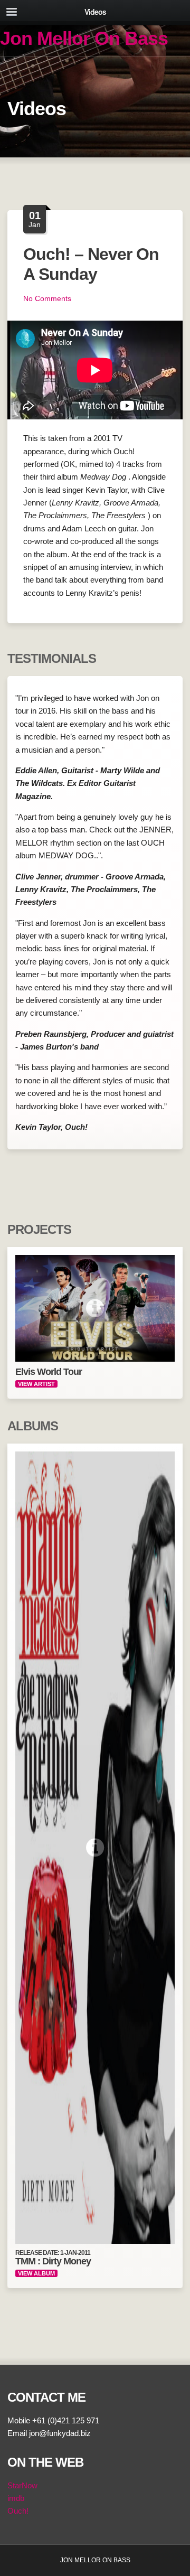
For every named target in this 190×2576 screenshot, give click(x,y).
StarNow (22, 2485)
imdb (16, 2498)
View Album (36, 2273)
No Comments (47, 298)
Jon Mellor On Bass (84, 38)
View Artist (36, 1384)
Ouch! (18, 2511)
